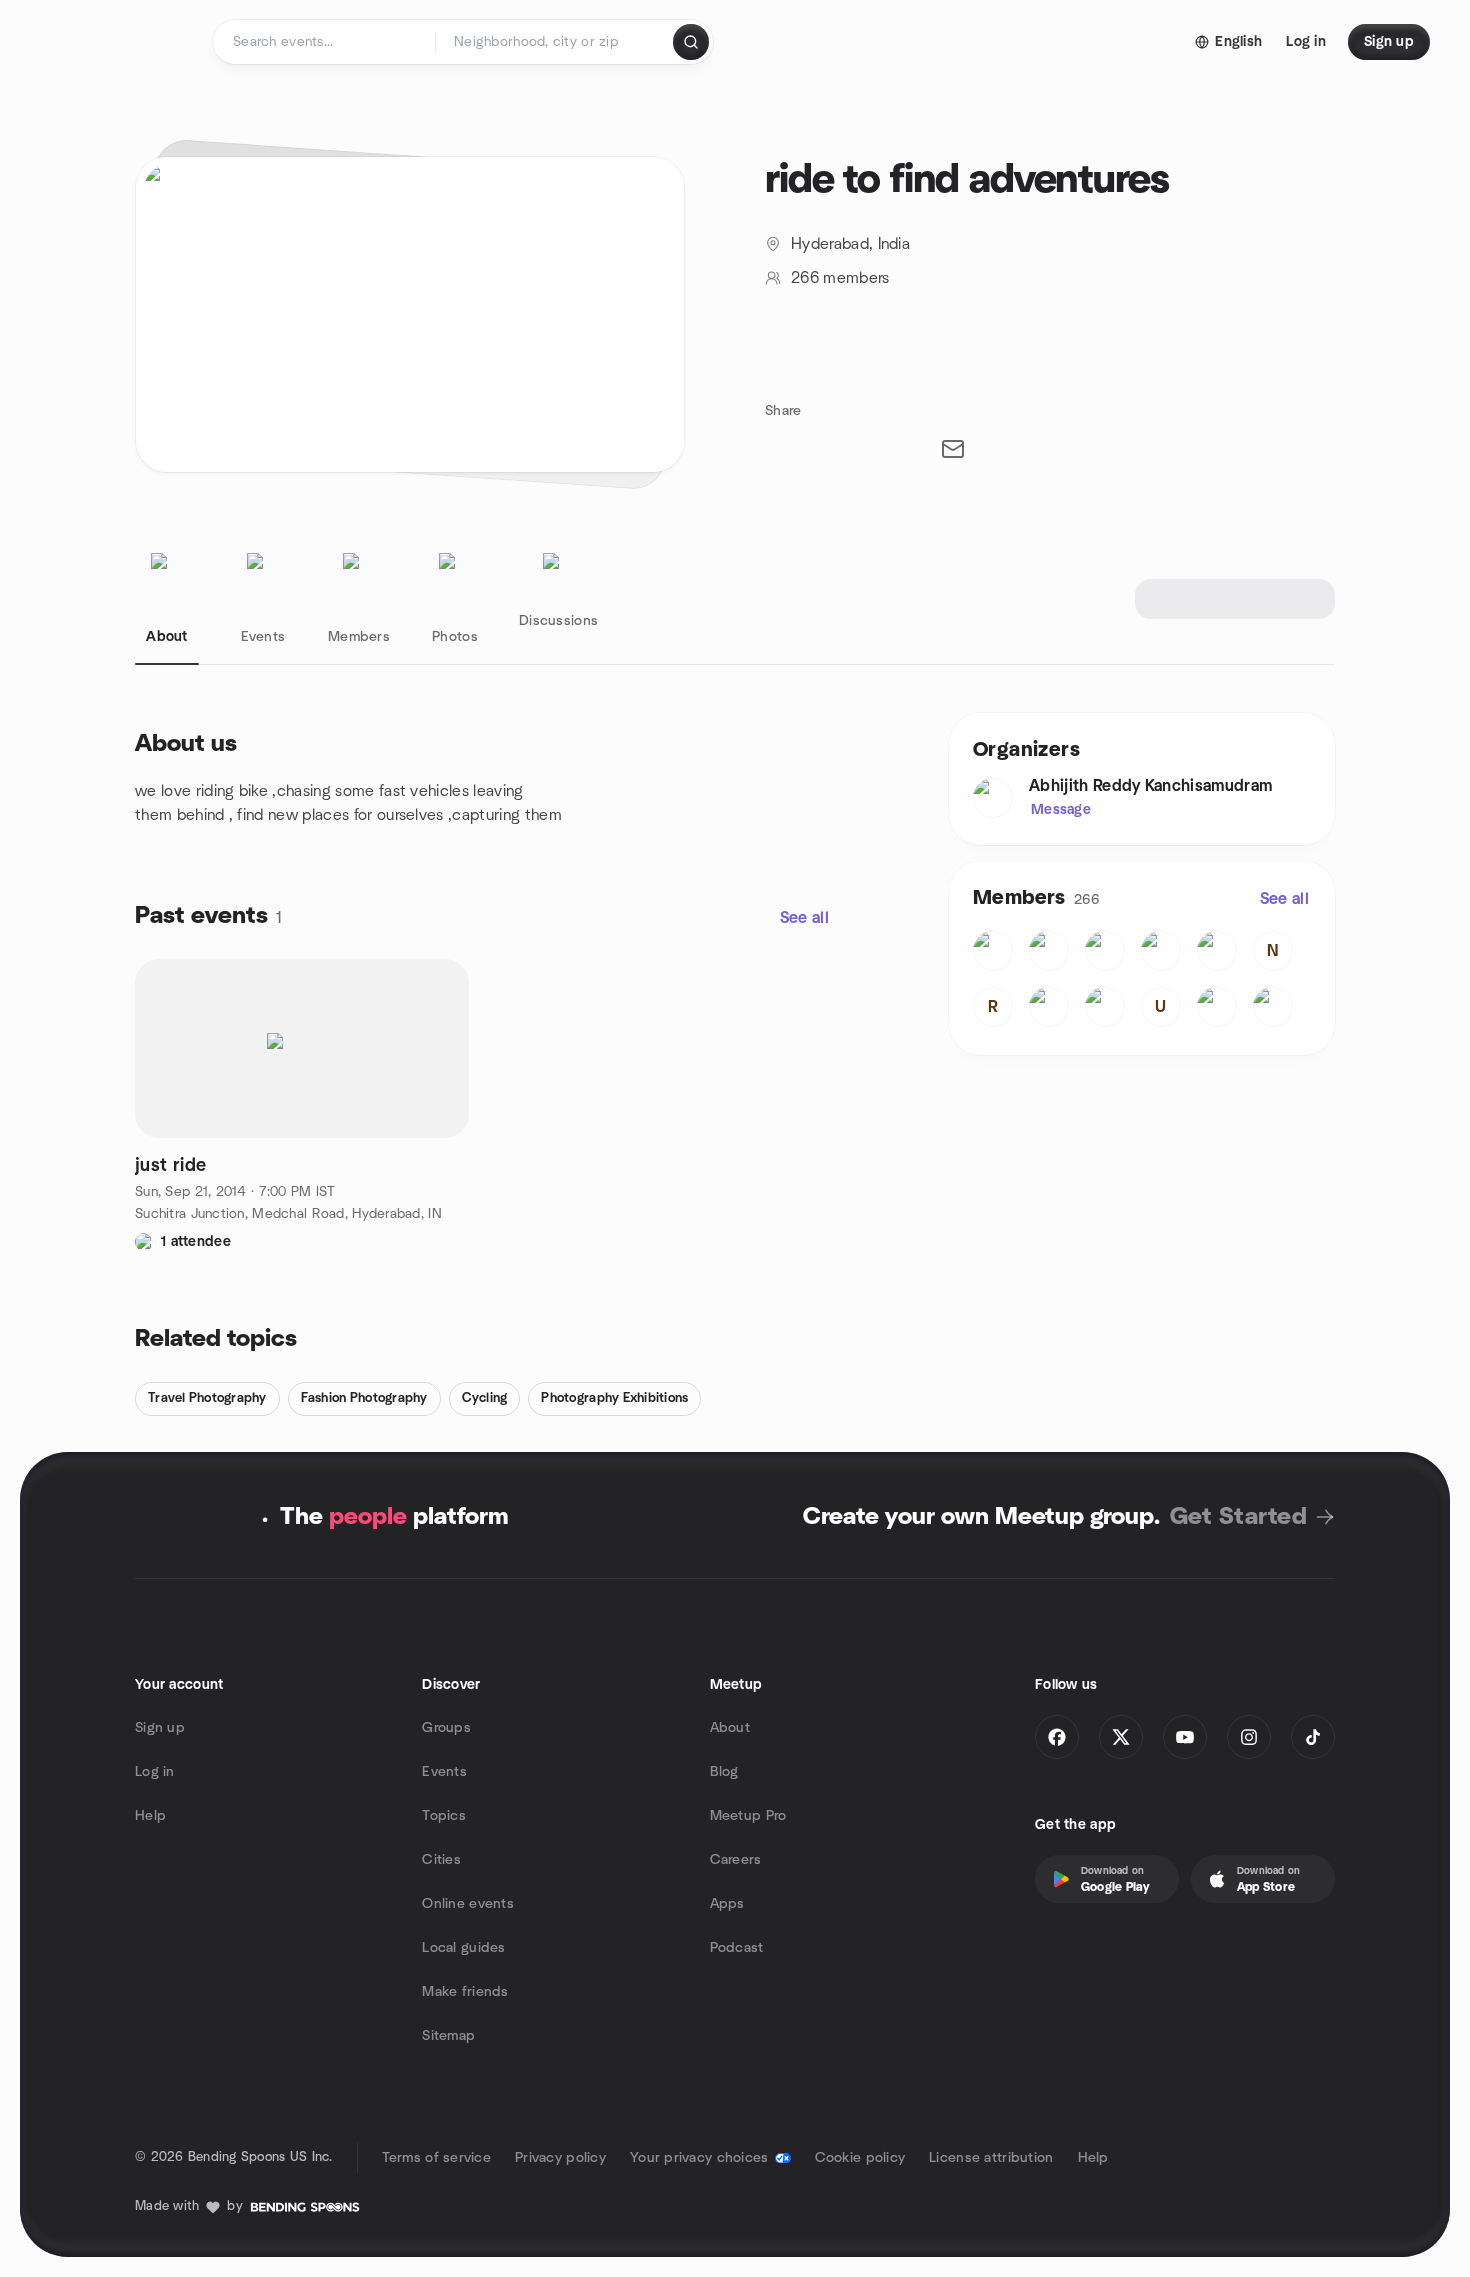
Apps (727, 1904)
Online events (468, 1904)
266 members (840, 278)
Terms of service (436, 2158)
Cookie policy (860, 2158)
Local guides (463, 1948)
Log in (155, 1772)
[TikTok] (1313, 1737)
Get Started (1238, 1517)
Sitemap (448, 2036)
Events (444, 1772)
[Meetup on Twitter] (1121, 1737)
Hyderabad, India (850, 244)
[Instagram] (1249, 1737)
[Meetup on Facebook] (1057, 1737)
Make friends (465, 1992)
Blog (724, 1772)
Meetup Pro (748, 1816)
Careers (736, 1860)
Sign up (160, 1728)
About (730, 1728)
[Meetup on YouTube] (1185, 1737)
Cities (441, 1860)
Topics (444, 1816)
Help (150, 1816)
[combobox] (555, 42)
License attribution (991, 2158)
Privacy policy (560, 2158)
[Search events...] (691, 42)
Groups (446, 1728)
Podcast (737, 1948)
